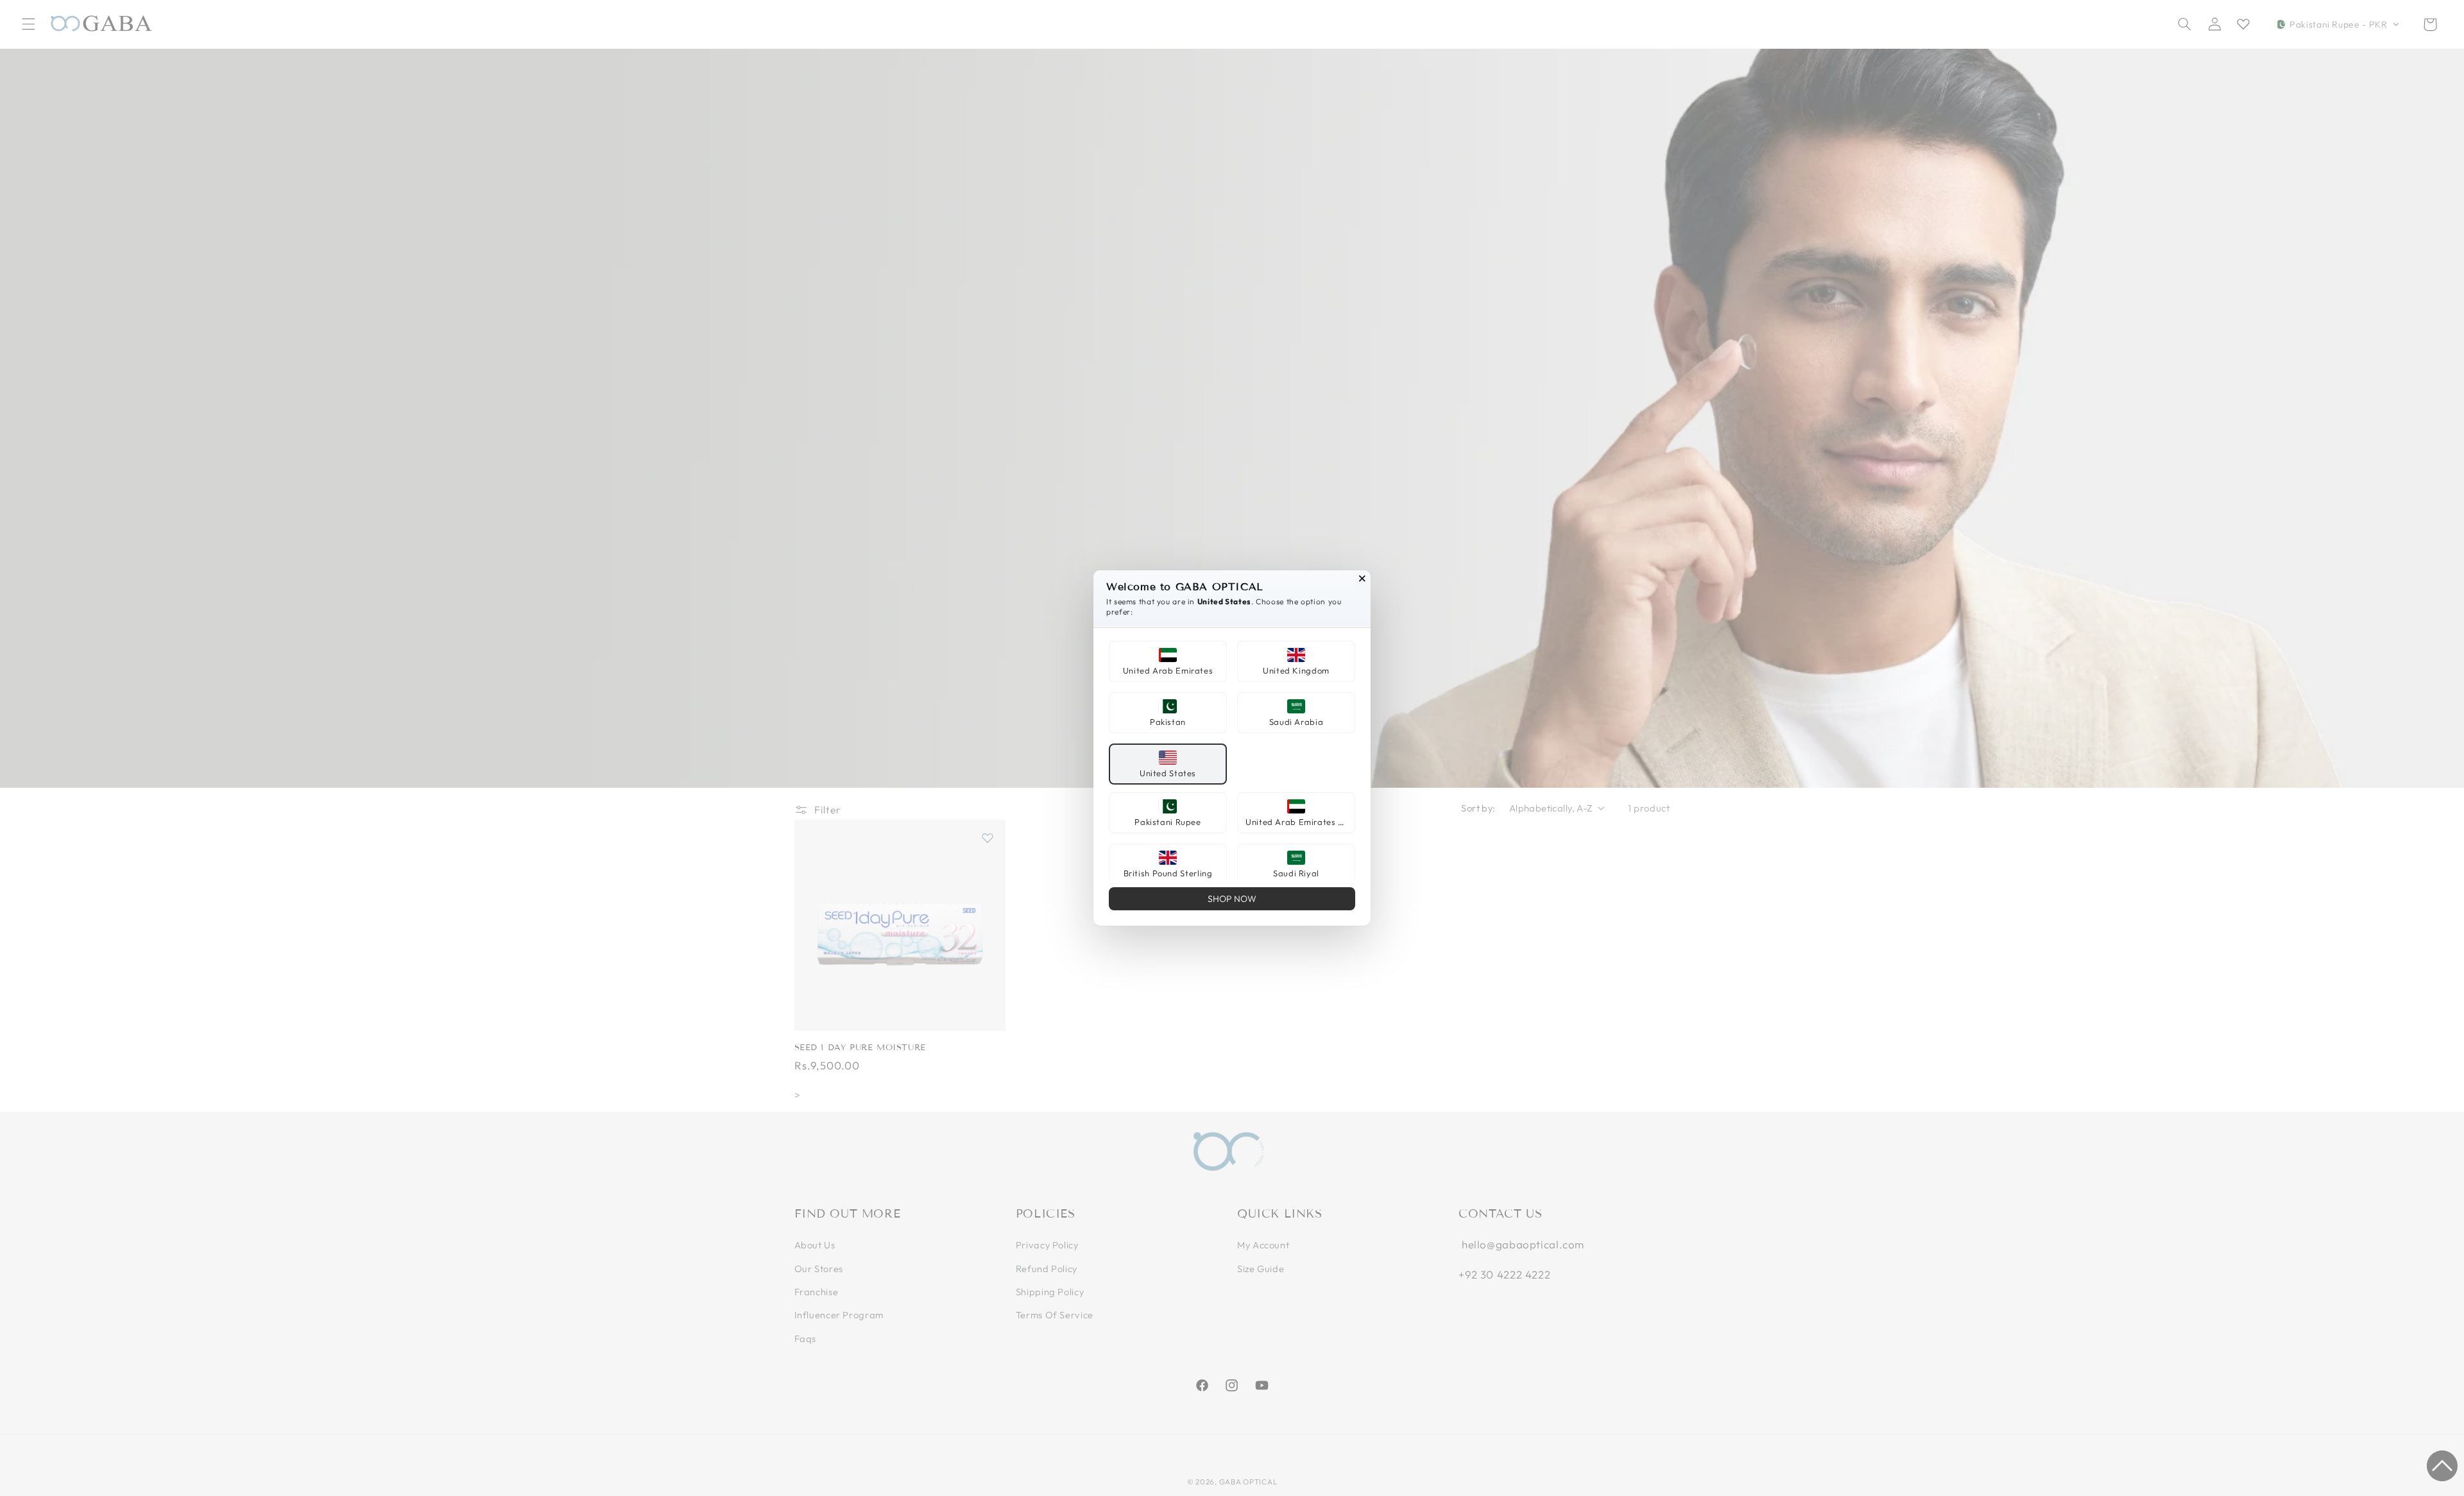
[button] (1168, 661)
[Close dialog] (1362, 579)
